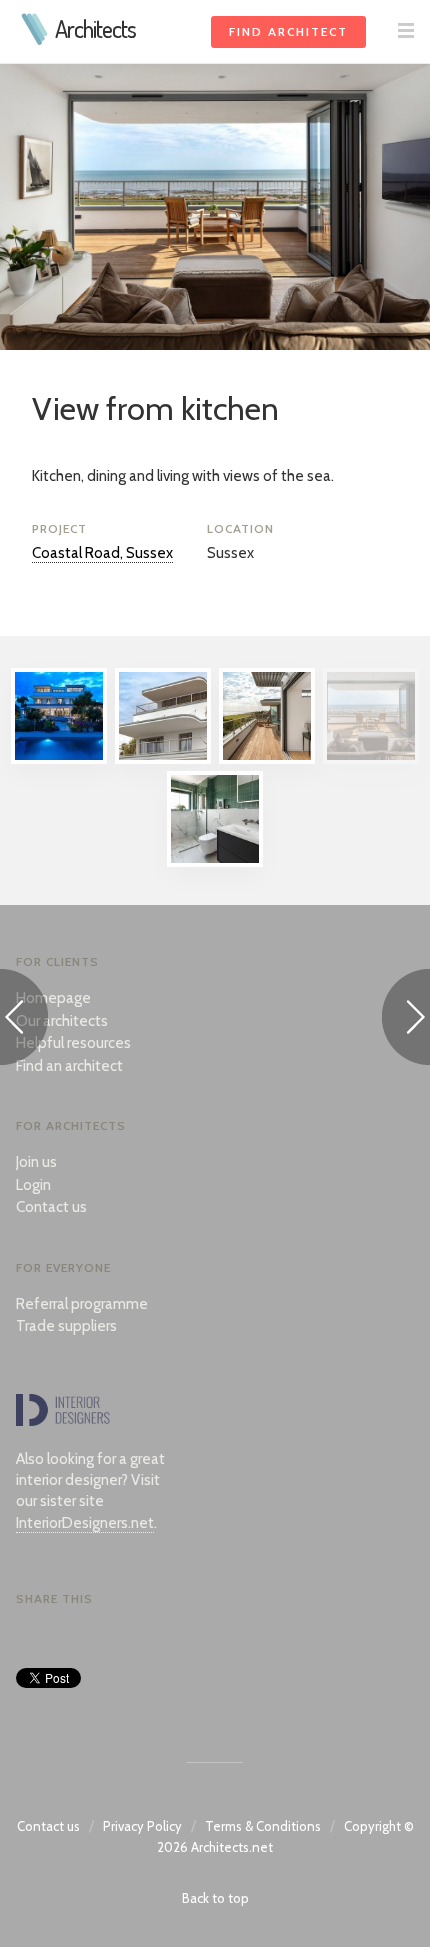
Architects (95, 29)
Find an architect (69, 1066)
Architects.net (232, 1847)
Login (33, 1185)
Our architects (62, 1021)
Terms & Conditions (263, 1826)
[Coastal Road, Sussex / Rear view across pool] (59, 759)
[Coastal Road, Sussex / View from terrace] (267, 759)
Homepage (53, 998)
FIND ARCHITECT (288, 31)
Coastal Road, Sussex (102, 553)
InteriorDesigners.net (85, 1523)
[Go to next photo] (406, 1020)
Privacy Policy (142, 1826)
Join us (36, 1162)
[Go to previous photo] (24, 1020)
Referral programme (82, 1304)
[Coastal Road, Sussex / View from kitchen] (371, 759)
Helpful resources (73, 1043)
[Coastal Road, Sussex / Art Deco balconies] (163, 759)
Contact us (51, 1207)
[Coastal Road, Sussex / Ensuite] (215, 862)
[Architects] (35, 40)
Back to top (215, 1898)
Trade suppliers (66, 1326)
